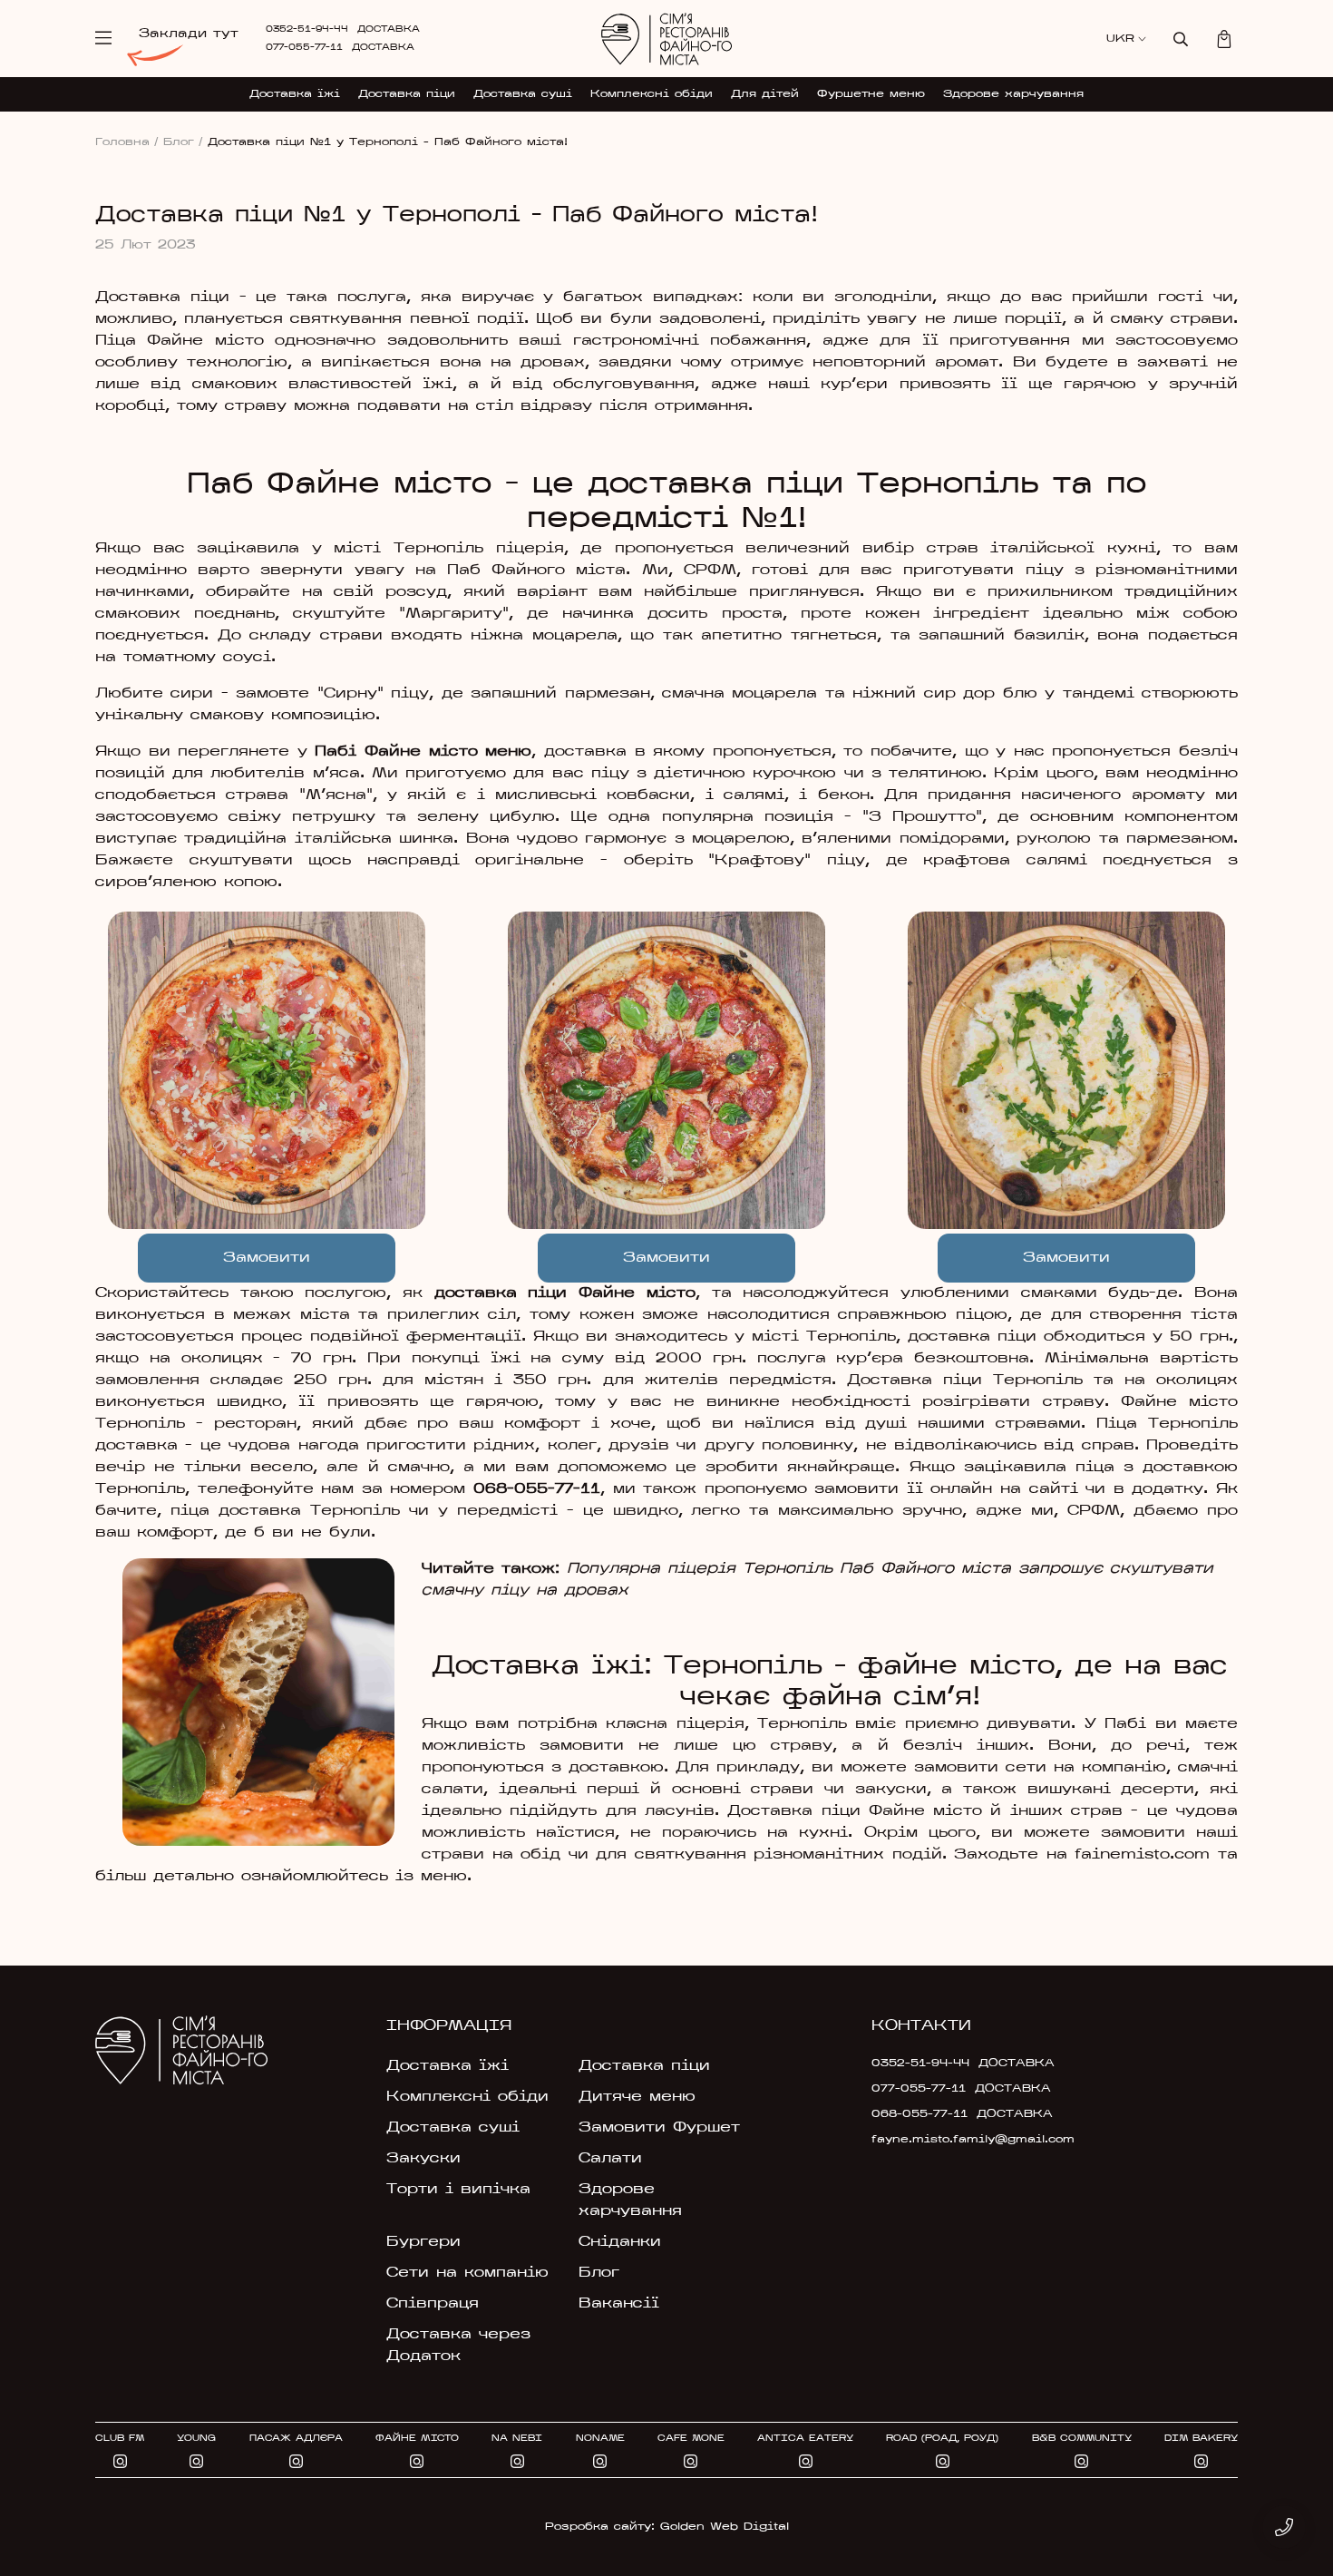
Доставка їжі (295, 94)
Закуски (423, 2159)
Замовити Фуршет (659, 2128)
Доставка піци (407, 94)
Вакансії (619, 2304)
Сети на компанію (467, 2273)
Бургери (423, 2242)
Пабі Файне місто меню (423, 752)
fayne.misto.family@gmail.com (958, 2140)
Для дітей (765, 94)
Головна (127, 142)
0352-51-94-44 (307, 29)
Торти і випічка (458, 2190)
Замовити (267, 1258)
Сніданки (620, 2242)
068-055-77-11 (537, 1489)
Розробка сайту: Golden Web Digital (667, 2527)
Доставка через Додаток (458, 2346)
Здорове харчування (1013, 94)
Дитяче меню (637, 2097)
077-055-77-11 (304, 48)
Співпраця (433, 2304)
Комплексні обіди (652, 94)
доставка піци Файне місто (565, 1293)
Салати (610, 2159)
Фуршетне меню (871, 94)
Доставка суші (523, 94)
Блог (183, 142)
